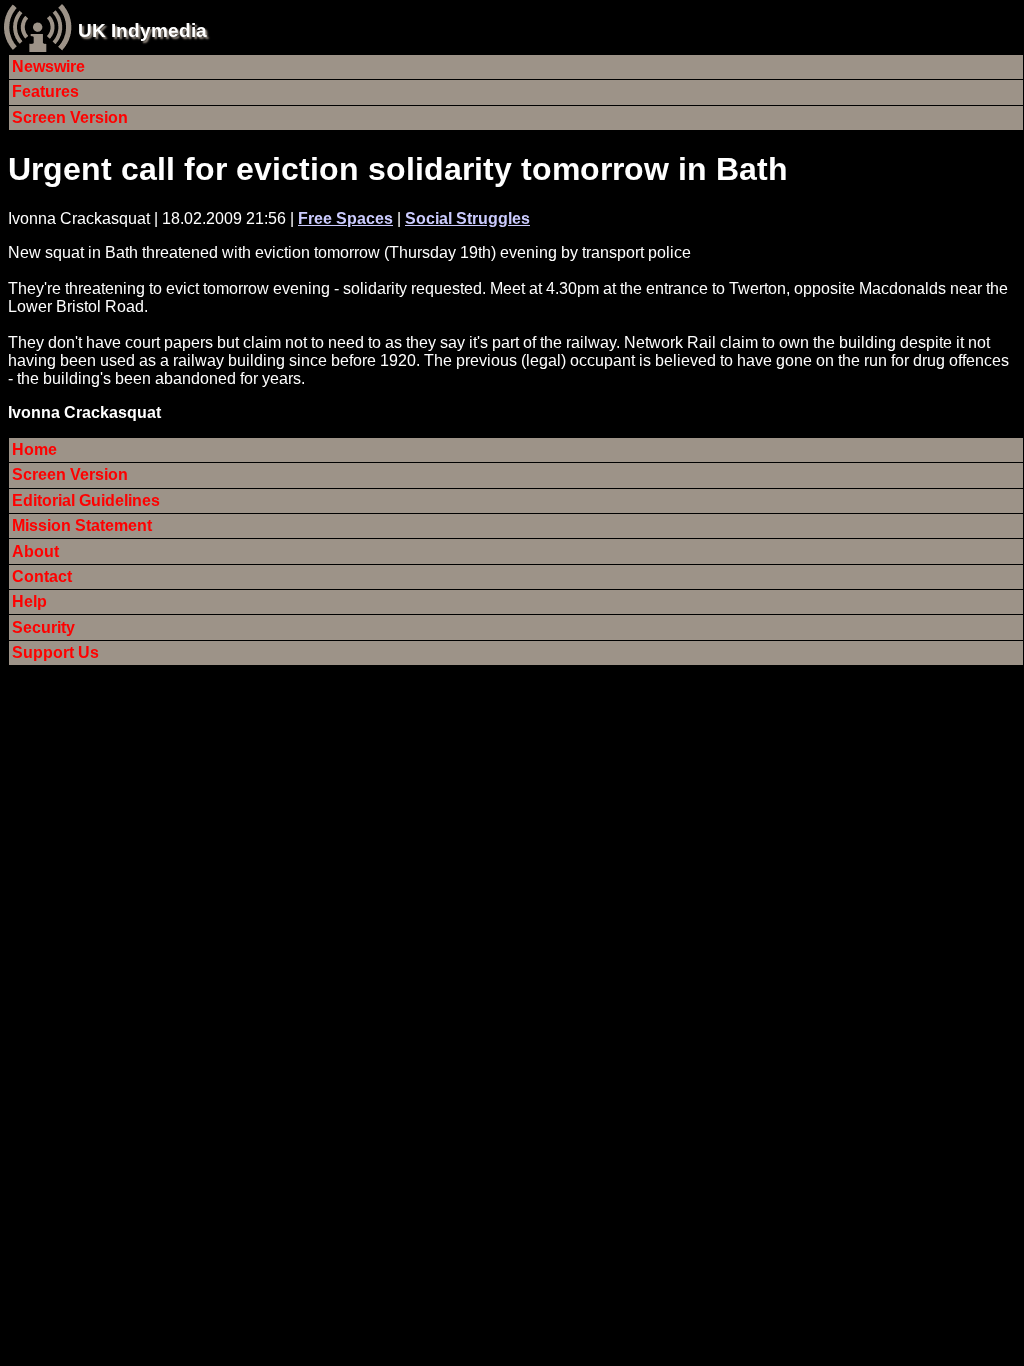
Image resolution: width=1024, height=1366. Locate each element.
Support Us (55, 652)
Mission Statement (82, 525)
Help (29, 601)
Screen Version (70, 117)
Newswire (48, 66)
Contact (42, 576)
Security (43, 627)
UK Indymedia (142, 30)
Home (34, 449)
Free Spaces (345, 218)
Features (45, 91)
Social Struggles (467, 218)
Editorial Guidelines (86, 500)
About (35, 551)
